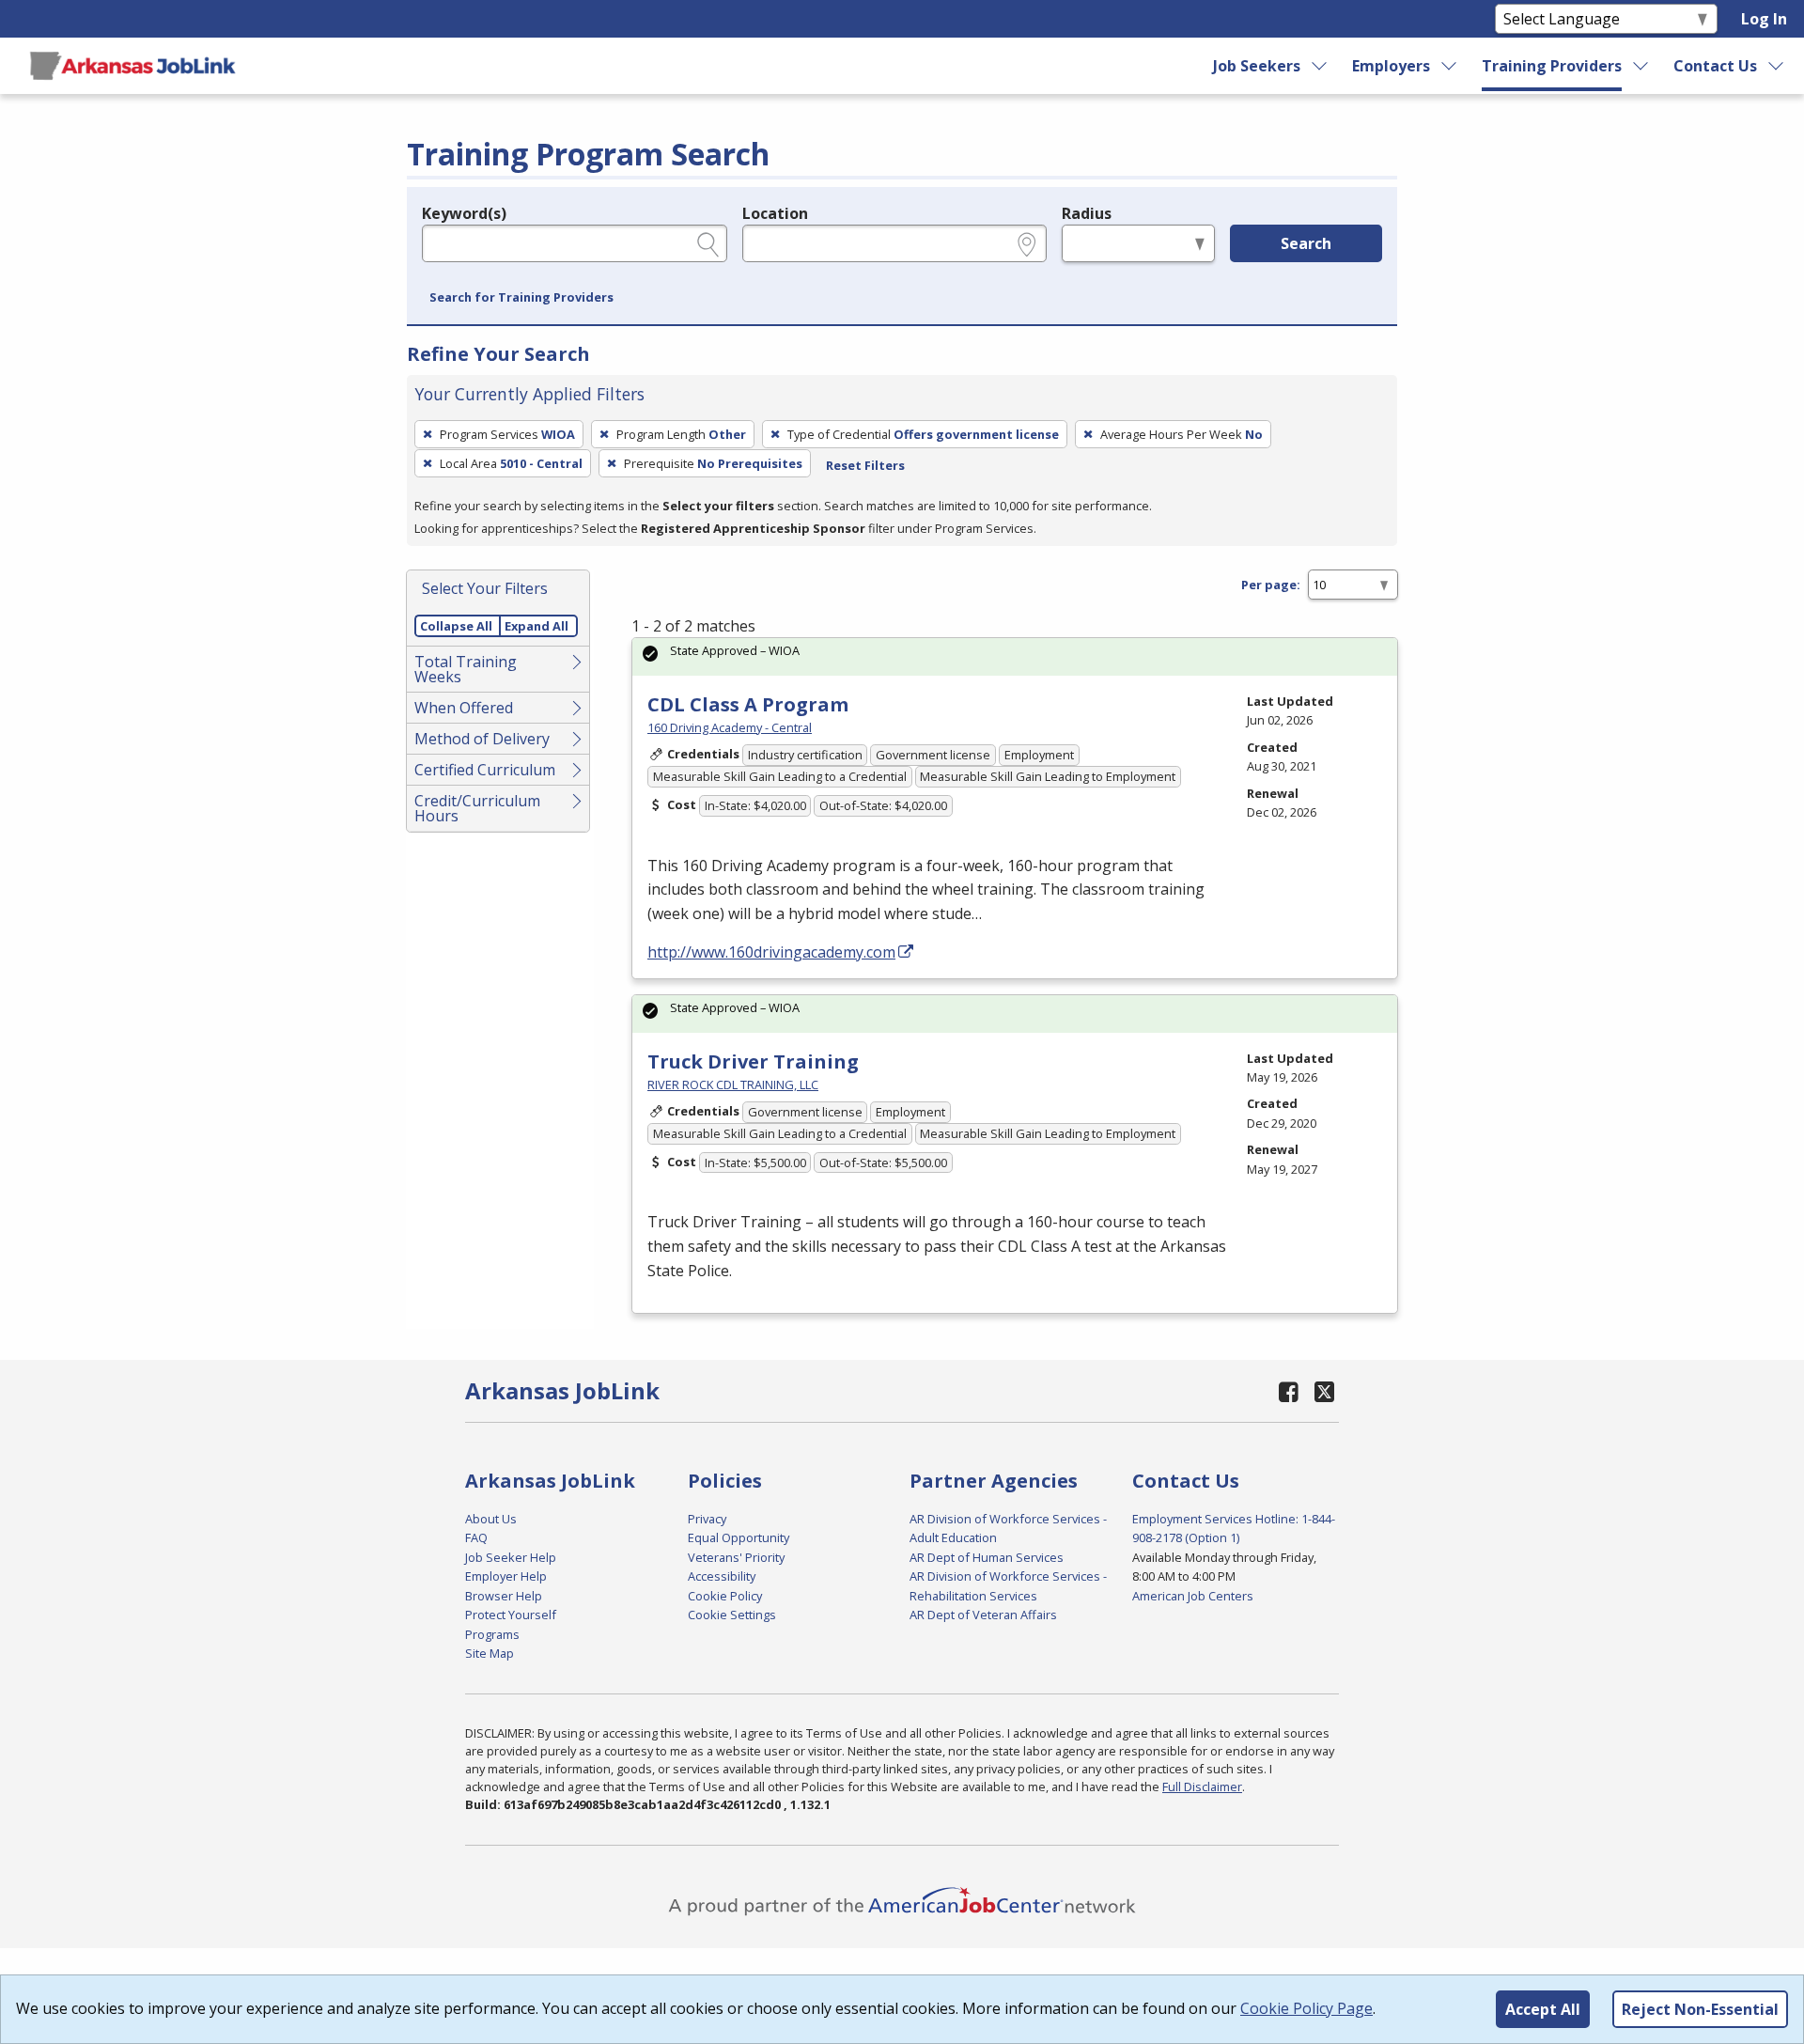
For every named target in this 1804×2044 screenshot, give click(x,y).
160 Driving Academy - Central (730, 727)
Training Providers (1552, 66)
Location (775, 213)
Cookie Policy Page (1306, 2008)
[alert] (1015, 656)
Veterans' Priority (736, 1557)
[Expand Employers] (1450, 66)
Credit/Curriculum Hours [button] (477, 808)
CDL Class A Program (748, 704)
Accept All (1543, 2009)
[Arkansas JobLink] (132, 66)
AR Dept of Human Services (987, 1557)
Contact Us (1715, 66)
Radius (1087, 213)
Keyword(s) (464, 213)
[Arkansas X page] (1324, 1391)
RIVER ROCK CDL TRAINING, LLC (733, 1084)
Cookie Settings (732, 1615)
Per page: (1271, 585)
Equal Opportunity (739, 1537)
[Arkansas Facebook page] (1289, 1391)
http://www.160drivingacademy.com (771, 952)
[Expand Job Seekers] (1320, 66)
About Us (491, 1519)
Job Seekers (1257, 66)
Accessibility (722, 1576)
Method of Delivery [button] (482, 739)
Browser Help (504, 1596)
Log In (1764, 19)
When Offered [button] (464, 708)
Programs (492, 1634)
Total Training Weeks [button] (466, 669)
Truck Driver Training (753, 1061)
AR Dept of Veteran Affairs (983, 1615)
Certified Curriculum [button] (485, 770)
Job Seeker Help (511, 1557)
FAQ (476, 1537)
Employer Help (506, 1576)
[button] (521, 298)
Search (1306, 243)
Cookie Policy (725, 1596)
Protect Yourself (511, 1615)
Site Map (490, 1653)
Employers (1391, 66)
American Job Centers (1193, 1596)
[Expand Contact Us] (1777, 66)
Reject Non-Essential (1700, 2009)
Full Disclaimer (1202, 1787)
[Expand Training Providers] (1641, 66)
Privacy (707, 1519)
